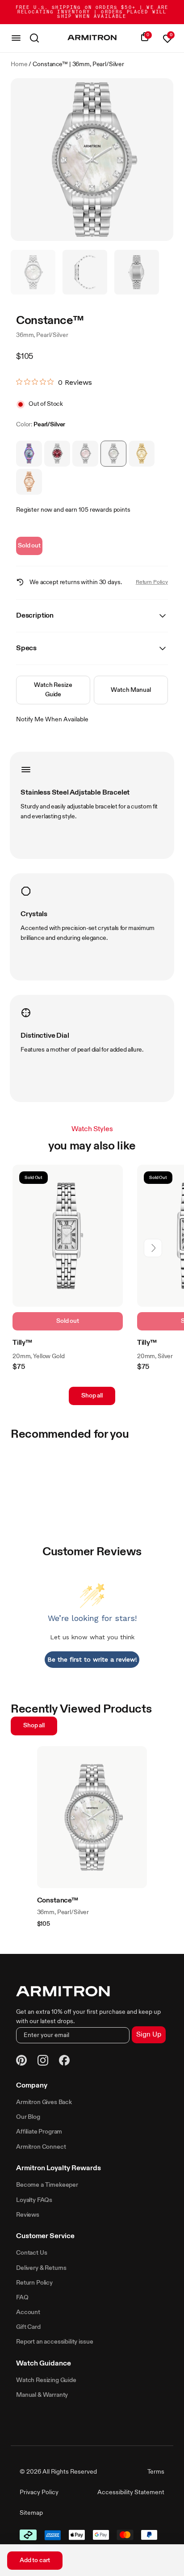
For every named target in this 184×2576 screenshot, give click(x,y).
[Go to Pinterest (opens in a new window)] (21, 2062)
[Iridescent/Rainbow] (29, 454)
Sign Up (149, 2035)
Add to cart (35, 2560)
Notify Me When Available (52, 720)
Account (28, 2312)
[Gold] (142, 454)
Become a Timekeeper (47, 2185)
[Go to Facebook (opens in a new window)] (64, 2062)
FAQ (22, 2298)
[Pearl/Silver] (113, 454)
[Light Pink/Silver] (85, 454)
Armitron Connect (41, 2147)
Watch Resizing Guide (46, 2380)
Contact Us (31, 2253)
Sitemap (31, 2513)
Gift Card (28, 2327)
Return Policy (152, 582)
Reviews (28, 2215)
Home (19, 64)
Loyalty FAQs (34, 2200)
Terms (156, 2472)
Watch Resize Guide (53, 690)
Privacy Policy (39, 2492)
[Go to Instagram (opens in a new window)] (43, 2062)
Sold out (29, 546)
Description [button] (35, 616)
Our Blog (28, 2117)
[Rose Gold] (29, 482)
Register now (34, 510)
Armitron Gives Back (44, 2102)
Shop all (92, 1396)
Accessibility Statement (131, 2492)
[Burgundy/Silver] (57, 454)
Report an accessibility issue (54, 2342)
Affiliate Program (39, 2132)
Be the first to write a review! (92, 1659)
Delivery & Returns (41, 2268)
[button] (153, 1248)
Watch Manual (131, 690)
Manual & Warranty (42, 2395)
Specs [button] (26, 648)
